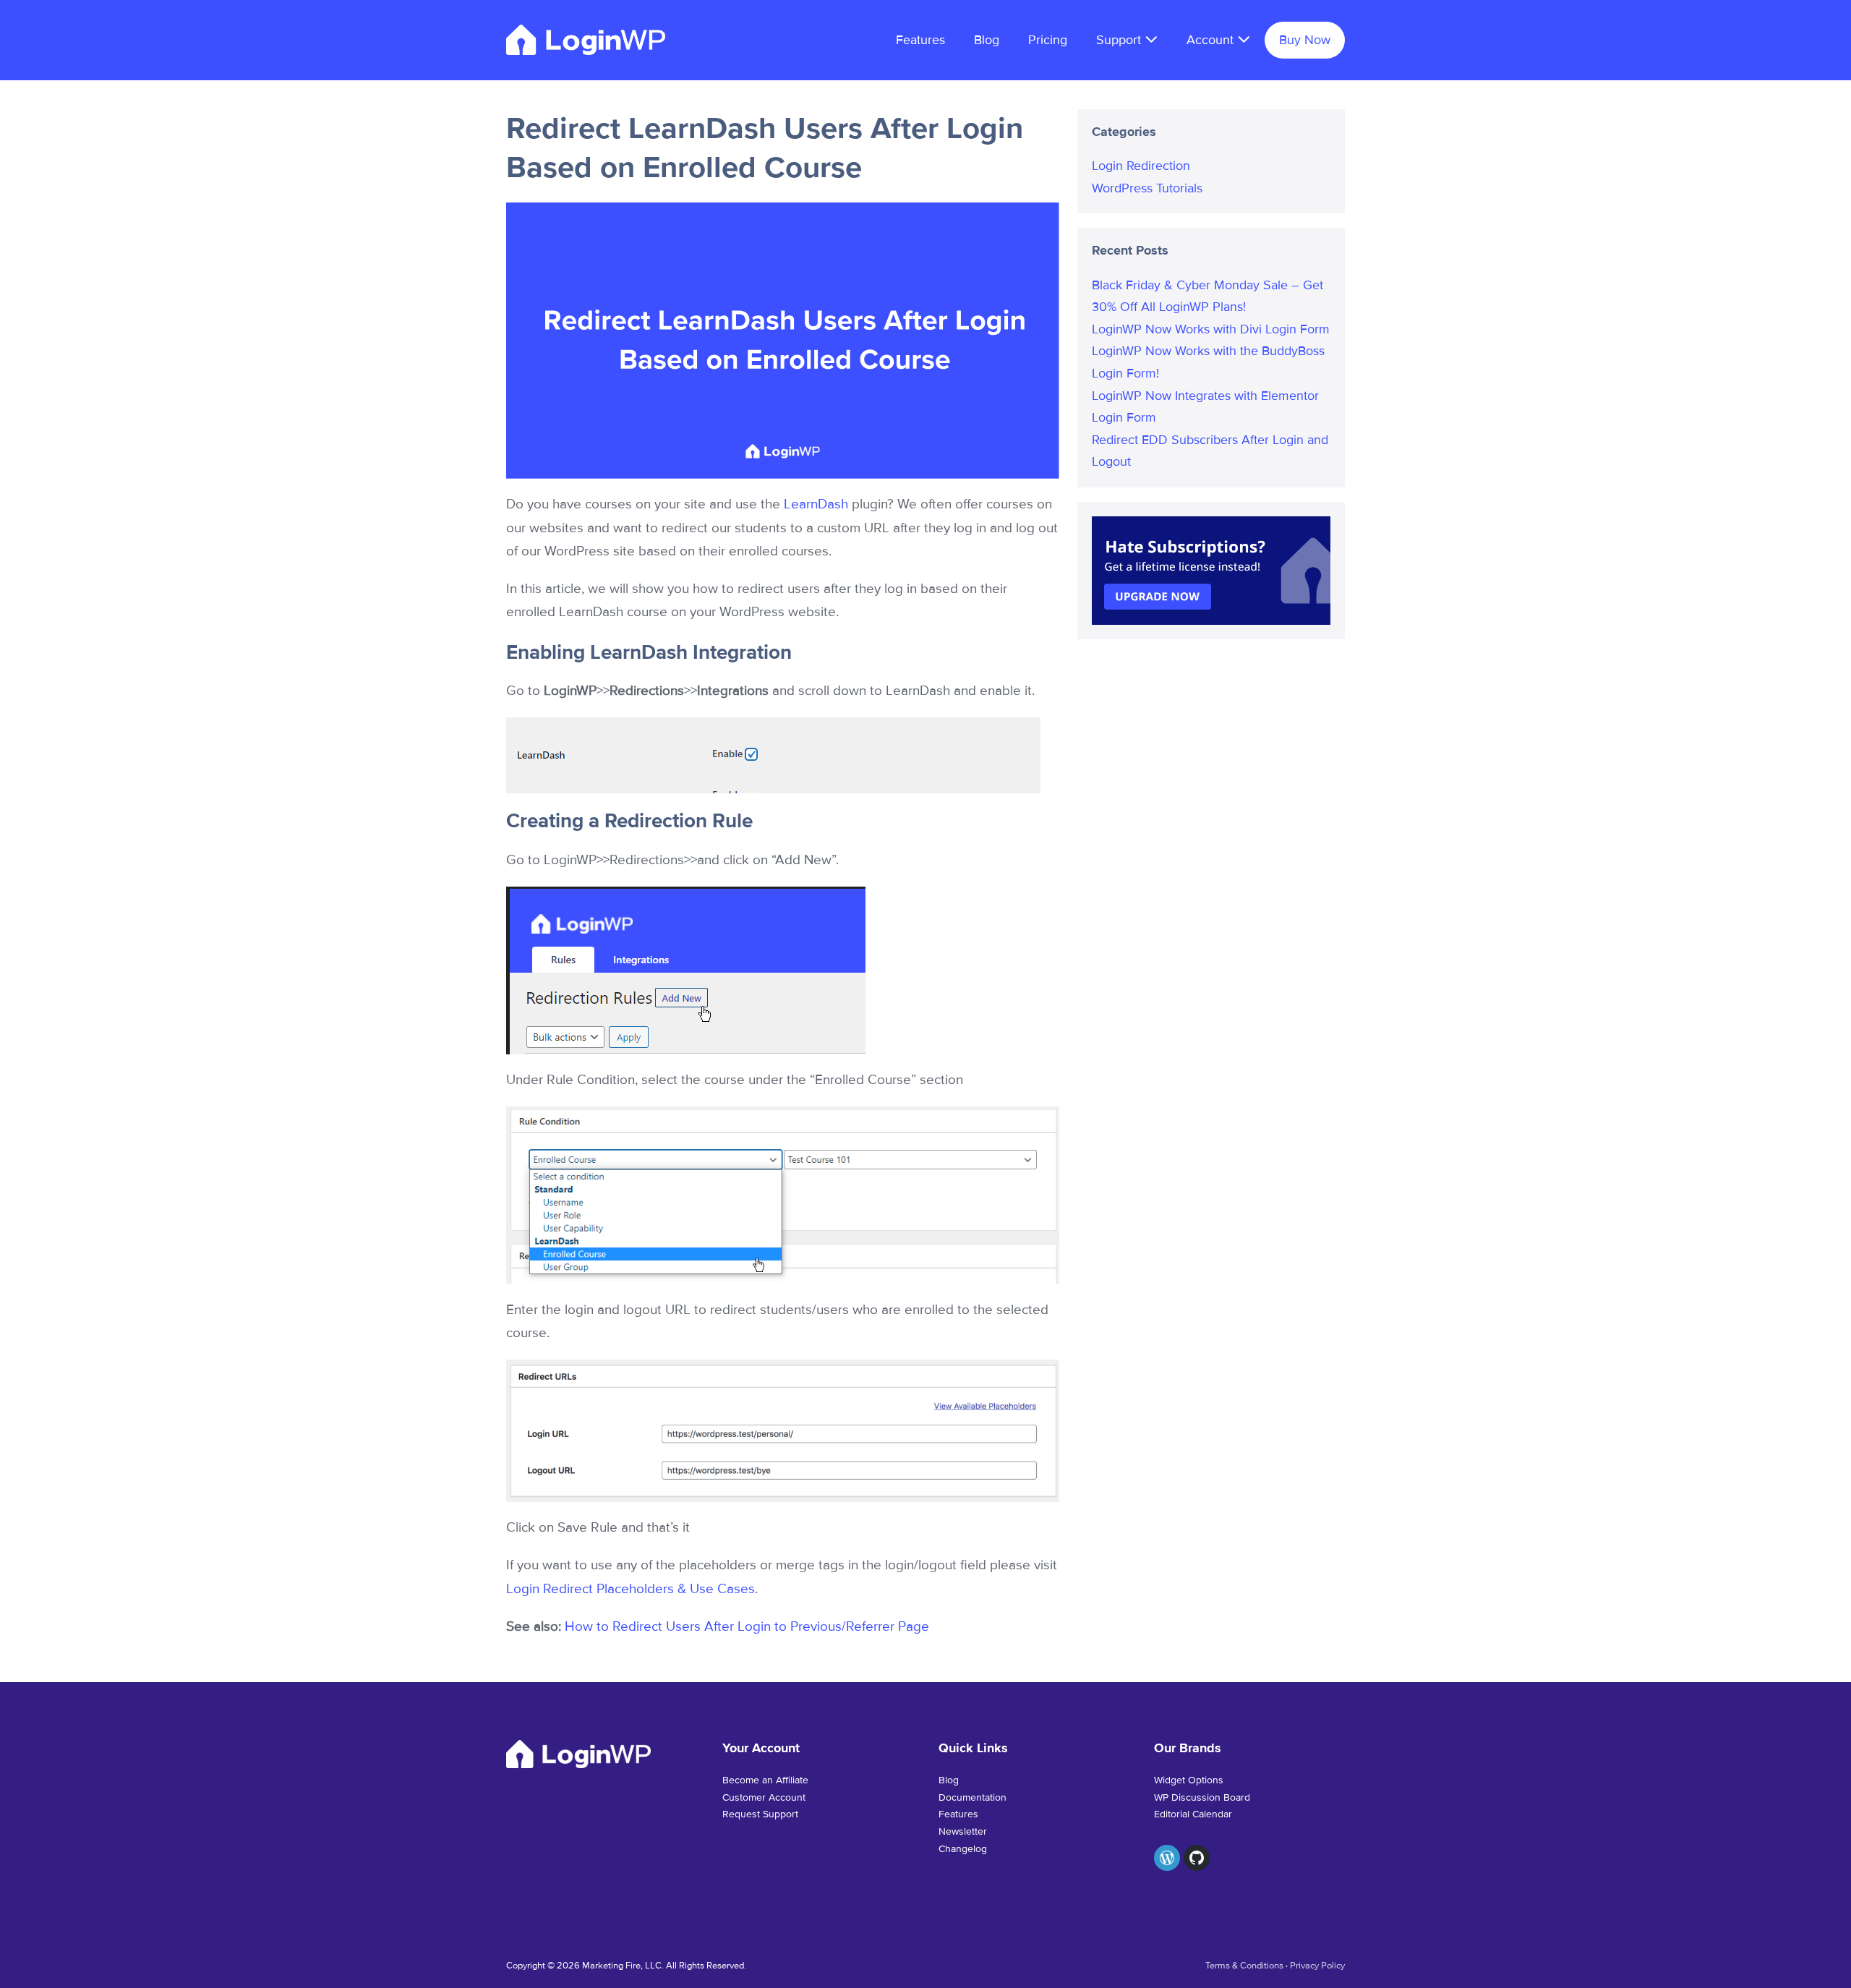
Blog (987, 40)
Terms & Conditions (1244, 1966)
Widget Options (1189, 1780)
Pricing (1048, 40)
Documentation (972, 1797)
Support (1120, 40)
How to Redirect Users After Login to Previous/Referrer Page (747, 1627)
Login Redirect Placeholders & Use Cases (630, 1589)
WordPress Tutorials (1147, 188)
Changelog (963, 1849)
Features (920, 40)
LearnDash (816, 504)
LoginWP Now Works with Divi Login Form (1211, 329)
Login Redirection (1141, 166)
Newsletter (963, 1831)
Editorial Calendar (1193, 1814)
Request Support (760, 1814)
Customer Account (764, 1797)
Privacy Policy (1317, 1966)
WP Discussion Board (1202, 1797)
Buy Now (1305, 40)
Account (1212, 40)
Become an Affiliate (765, 1780)
